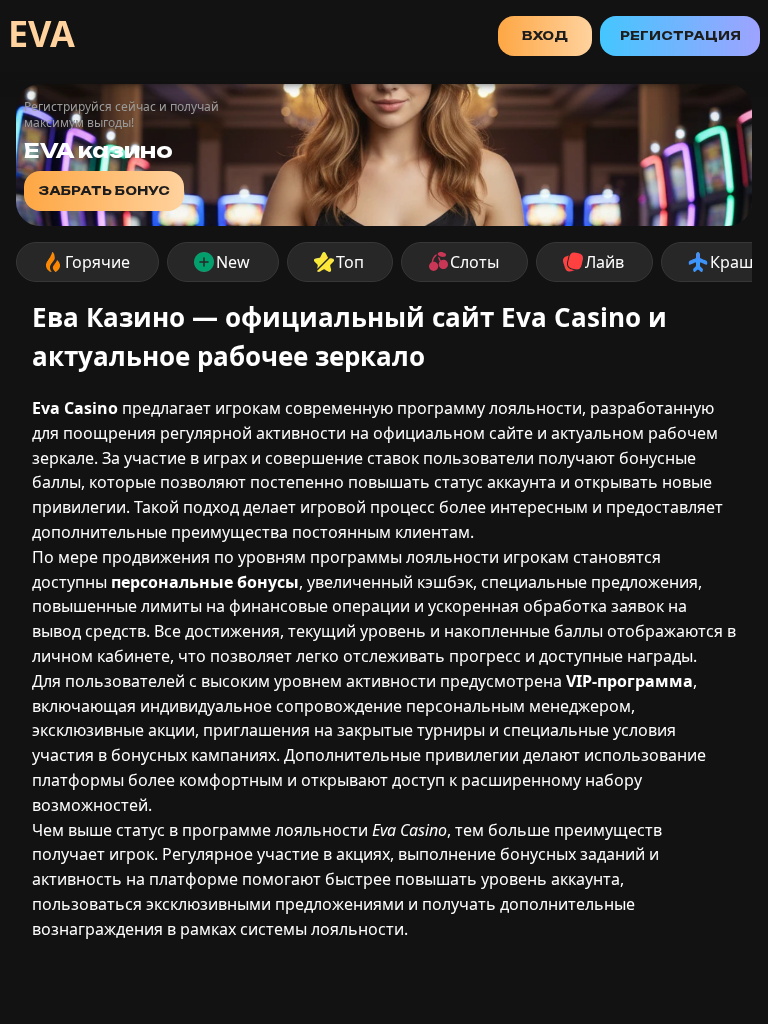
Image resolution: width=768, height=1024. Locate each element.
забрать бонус (104, 190)
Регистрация (680, 35)
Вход (545, 35)
